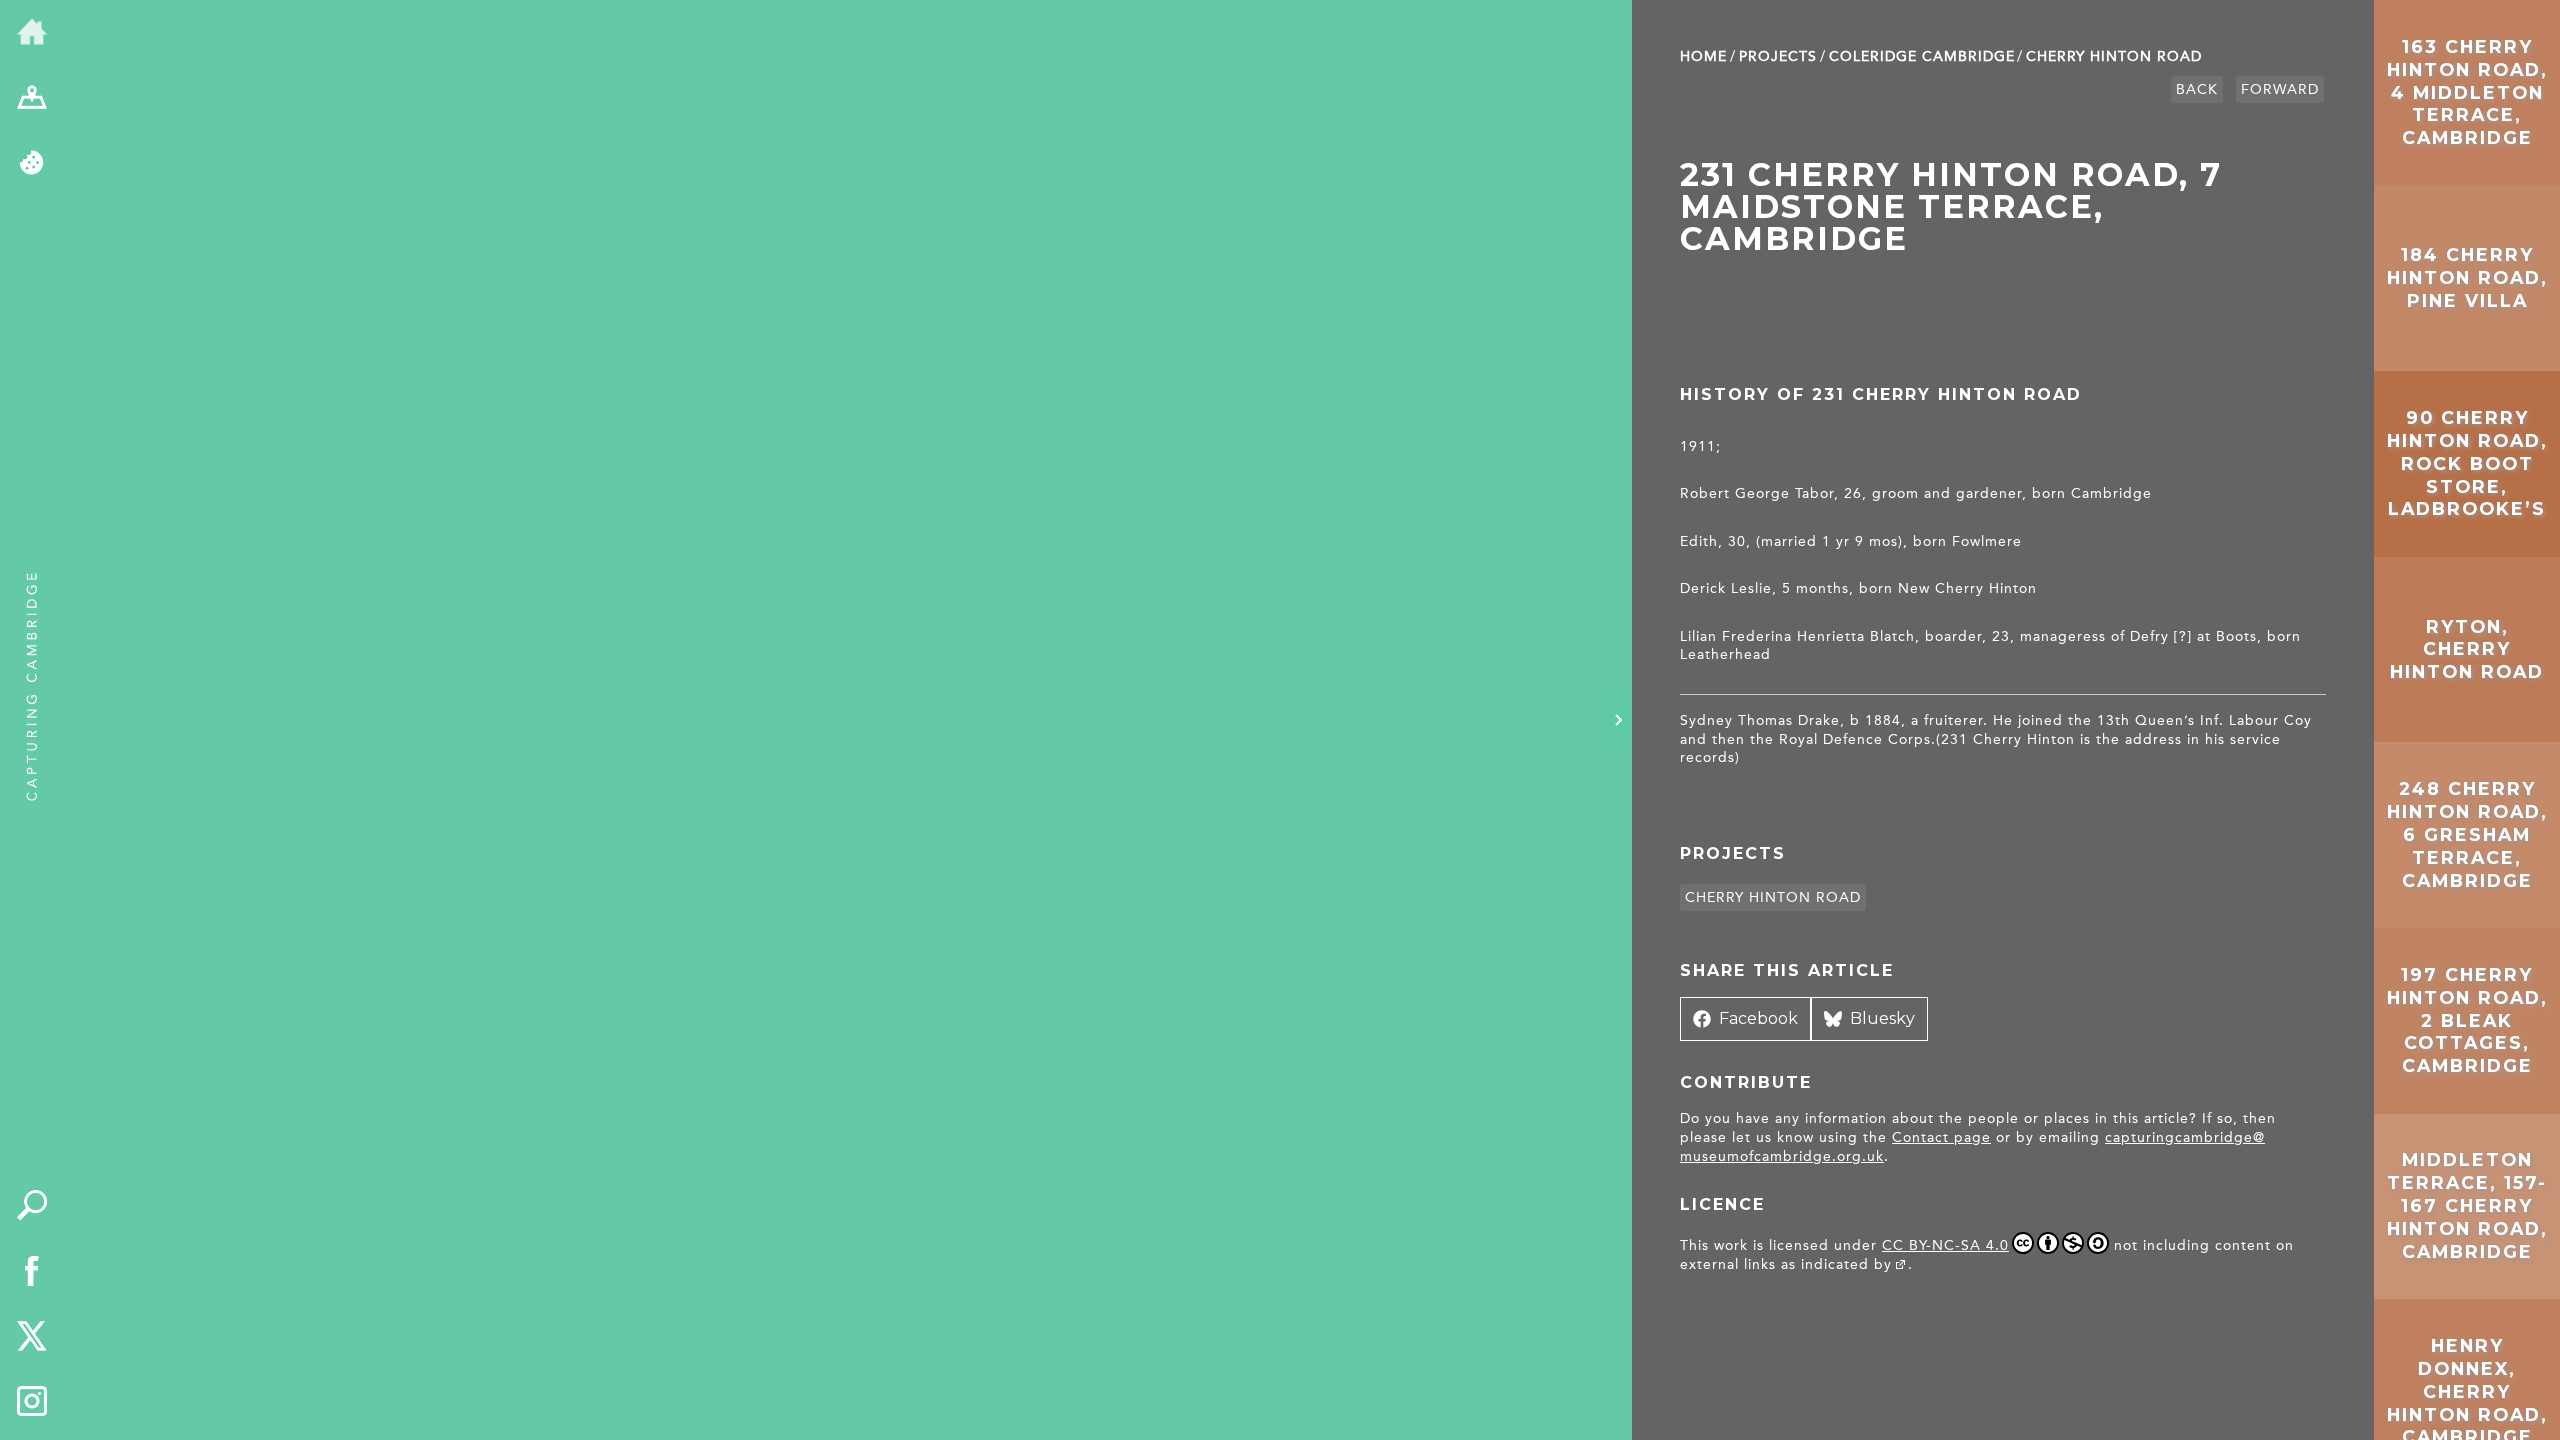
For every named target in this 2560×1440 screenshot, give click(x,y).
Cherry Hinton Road (2114, 56)
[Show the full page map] (32, 99)
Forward (2280, 89)
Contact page (1941, 1137)
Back (2197, 89)
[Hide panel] (1618, 720)
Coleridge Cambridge (1922, 56)
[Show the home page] (32, 33)
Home (1703, 56)
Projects (1778, 56)
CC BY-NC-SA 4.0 (1945, 1245)
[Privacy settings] (32, 164)
